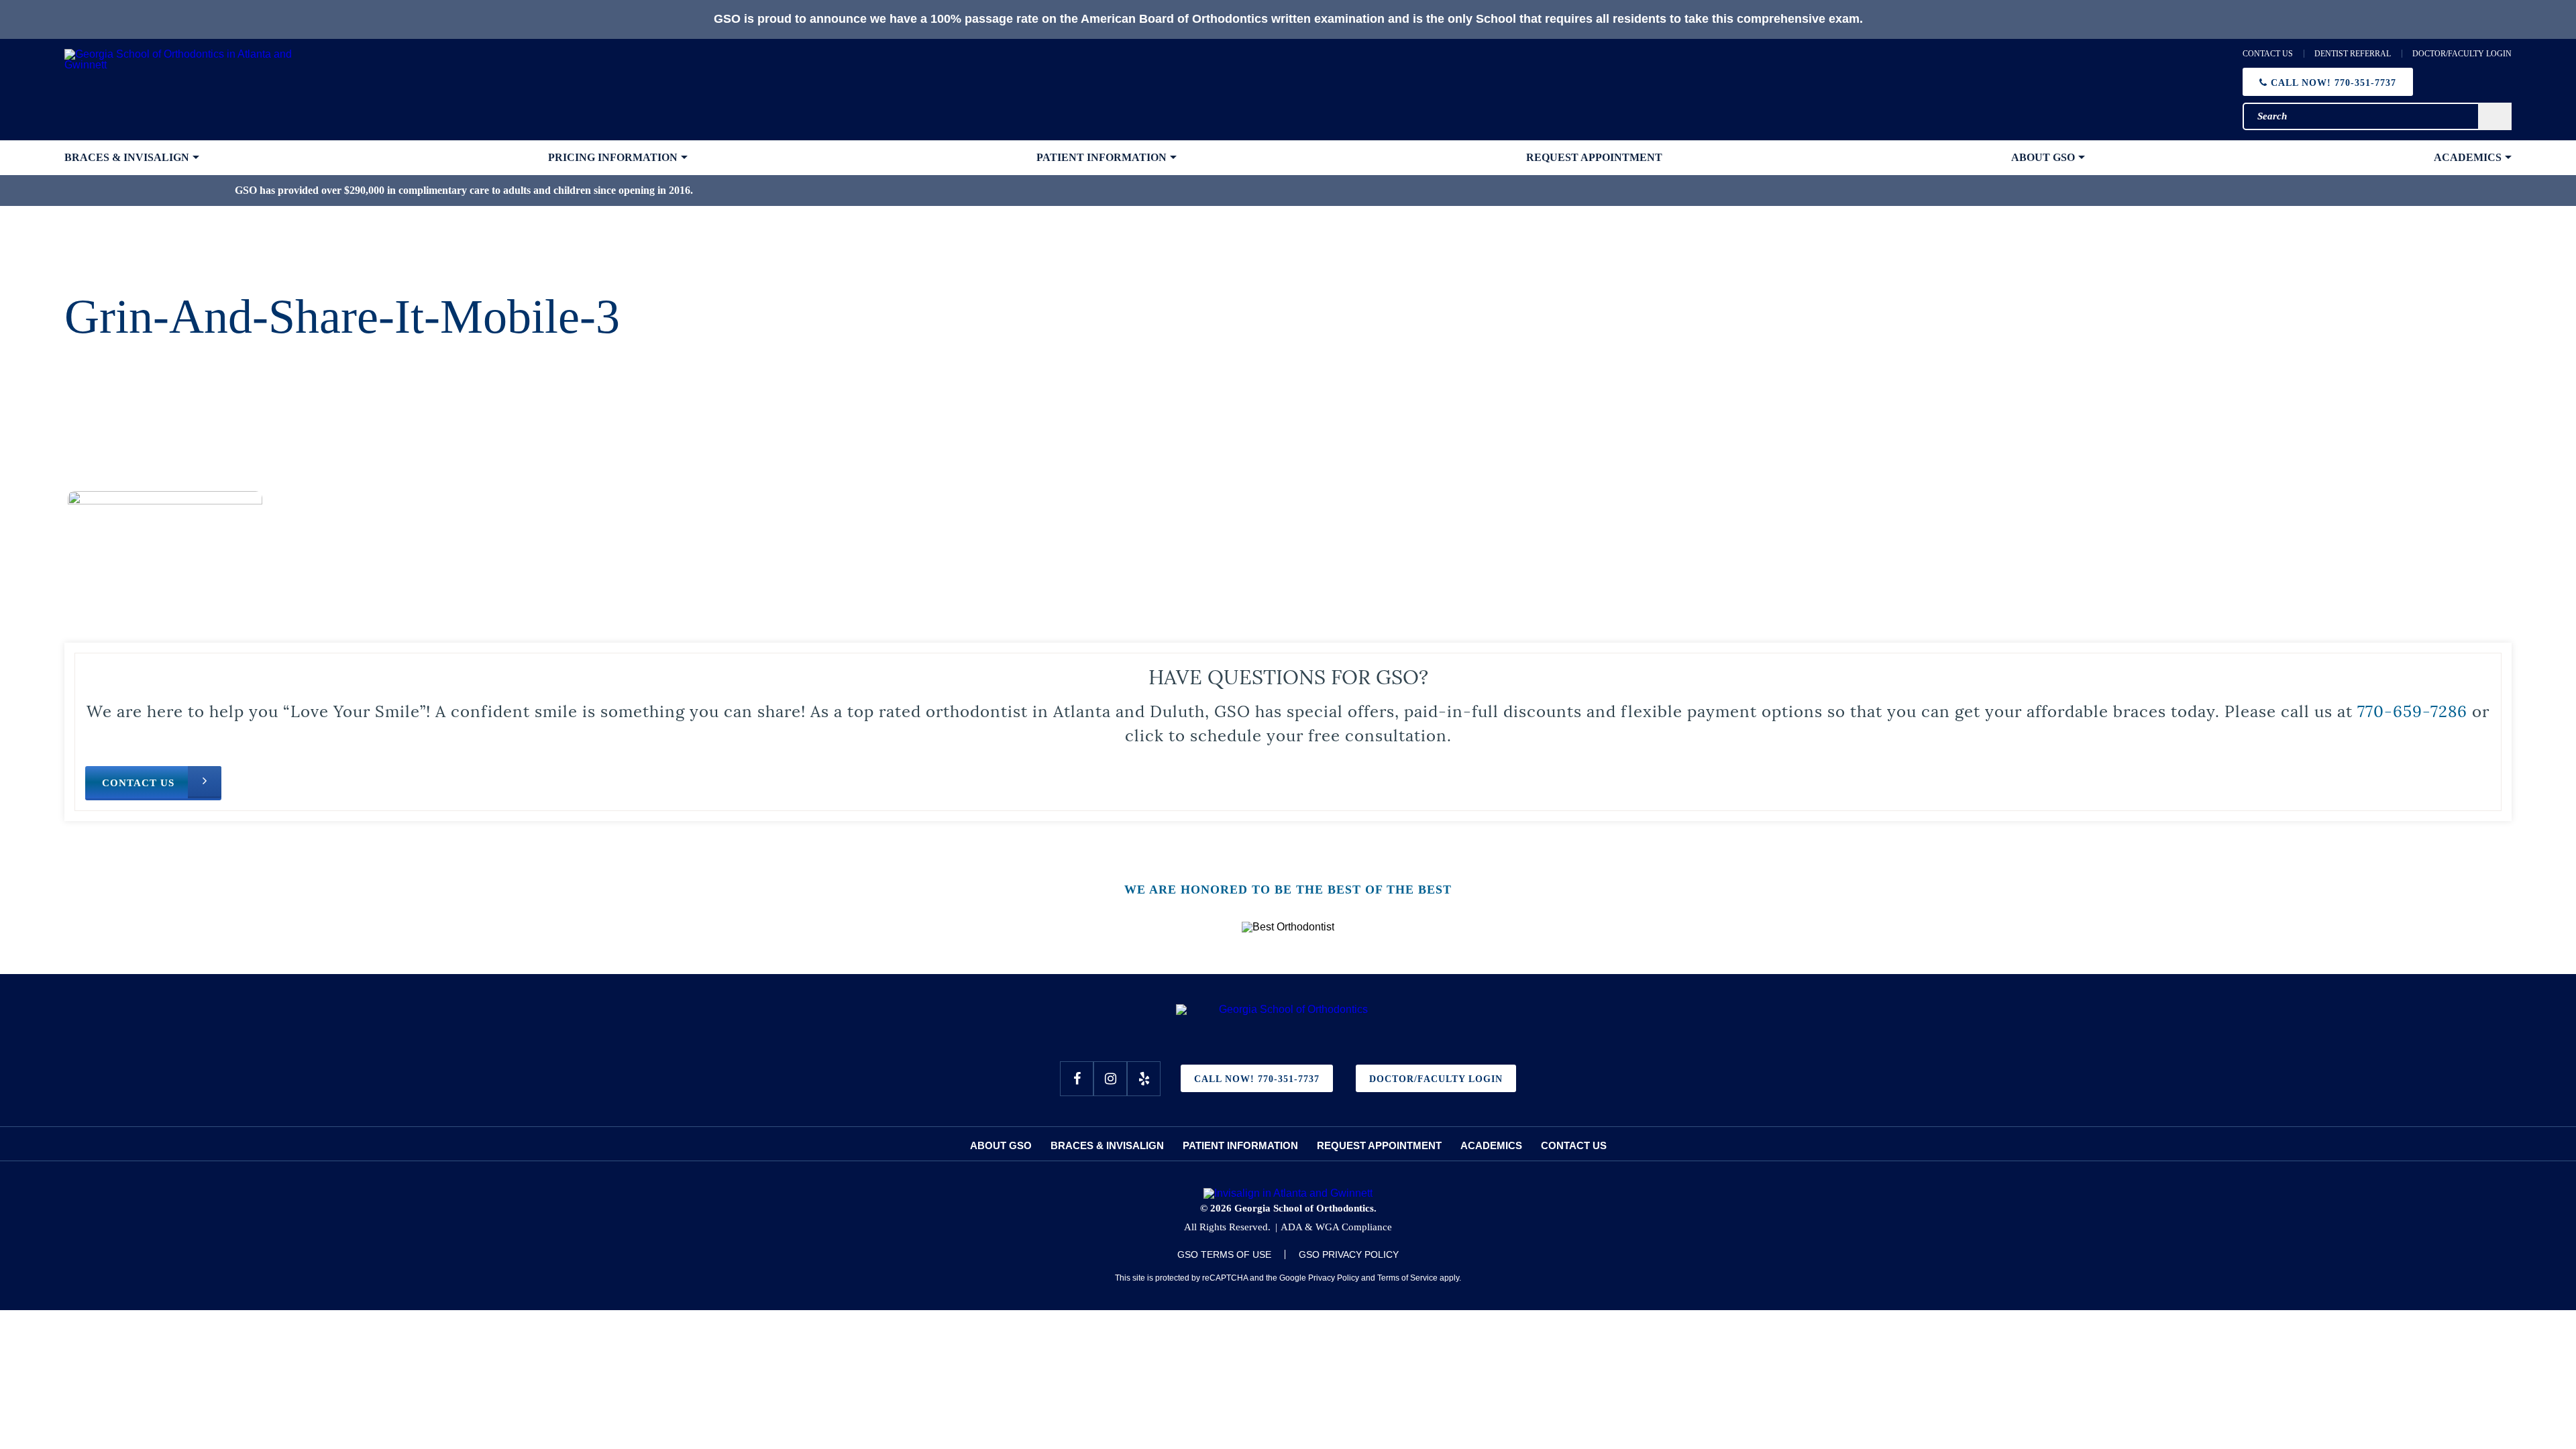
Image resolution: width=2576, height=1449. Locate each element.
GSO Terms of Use (1224, 1254)
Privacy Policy (1334, 1278)
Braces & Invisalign (1107, 1145)
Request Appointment (1379, 1145)
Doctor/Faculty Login (2462, 54)
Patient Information (1240, 1145)
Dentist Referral (2353, 54)
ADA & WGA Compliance (1336, 1227)
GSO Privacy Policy (1349, 1254)
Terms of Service (1407, 1278)
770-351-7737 (2333, 83)
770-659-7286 (2412, 710)
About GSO (1001, 1145)
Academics (1491, 1145)
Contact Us (2268, 54)
